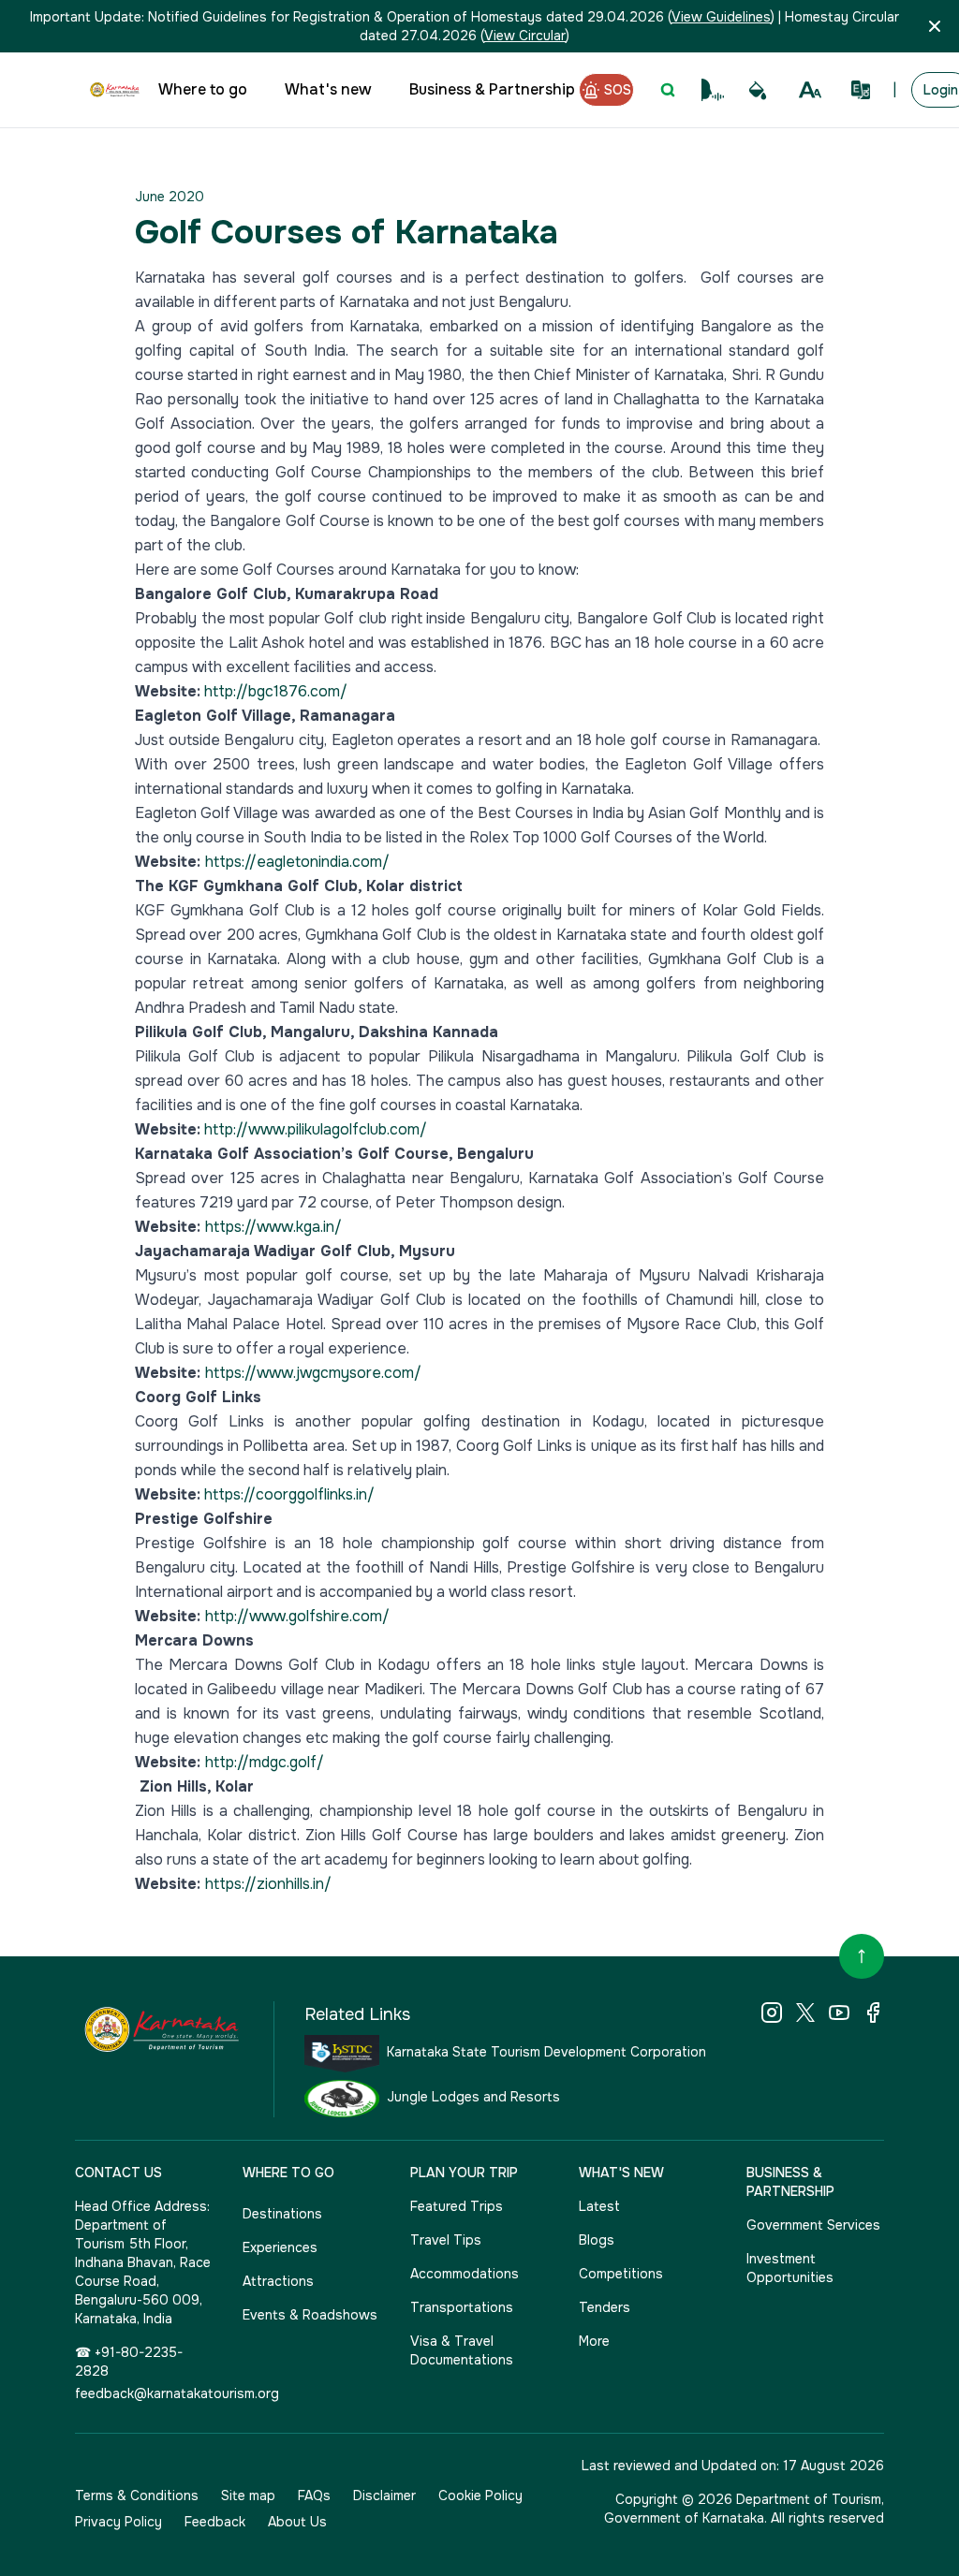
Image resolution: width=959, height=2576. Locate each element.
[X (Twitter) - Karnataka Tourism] (805, 2012)
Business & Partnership (492, 89)
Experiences (280, 2247)
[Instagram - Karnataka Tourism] (772, 2012)
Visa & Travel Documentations (462, 2350)
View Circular (525, 36)
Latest (599, 2206)
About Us (297, 2522)
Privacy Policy (118, 2522)
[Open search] (668, 90)
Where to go (203, 89)
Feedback (215, 2522)
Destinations (282, 2214)
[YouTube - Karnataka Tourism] (839, 2012)
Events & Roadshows (310, 2315)
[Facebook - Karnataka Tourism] (873, 2012)
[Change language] (861, 90)
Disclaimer (384, 2495)
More (594, 2341)
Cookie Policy (480, 2495)
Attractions (278, 2281)
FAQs (314, 2495)
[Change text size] (810, 90)
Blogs (597, 2240)
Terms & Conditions (137, 2495)
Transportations (462, 2307)
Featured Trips (457, 2206)
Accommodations (465, 2274)
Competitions (621, 2274)
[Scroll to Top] (862, 1956)
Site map (248, 2495)
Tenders (605, 2307)
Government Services (813, 2225)
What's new (328, 89)
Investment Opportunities (790, 2268)
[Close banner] (935, 26)
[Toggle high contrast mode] (758, 90)
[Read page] (713, 90)
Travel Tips (446, 2240)
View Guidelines (721, 17)
